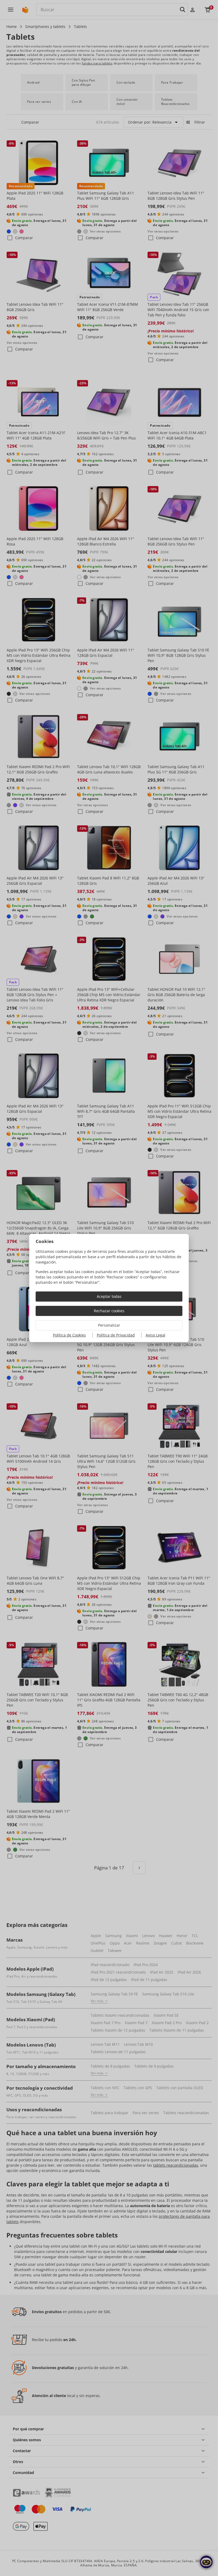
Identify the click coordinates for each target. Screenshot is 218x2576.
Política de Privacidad (116, 1335)
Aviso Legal (156, 1335)
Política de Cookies (69, 1335)
